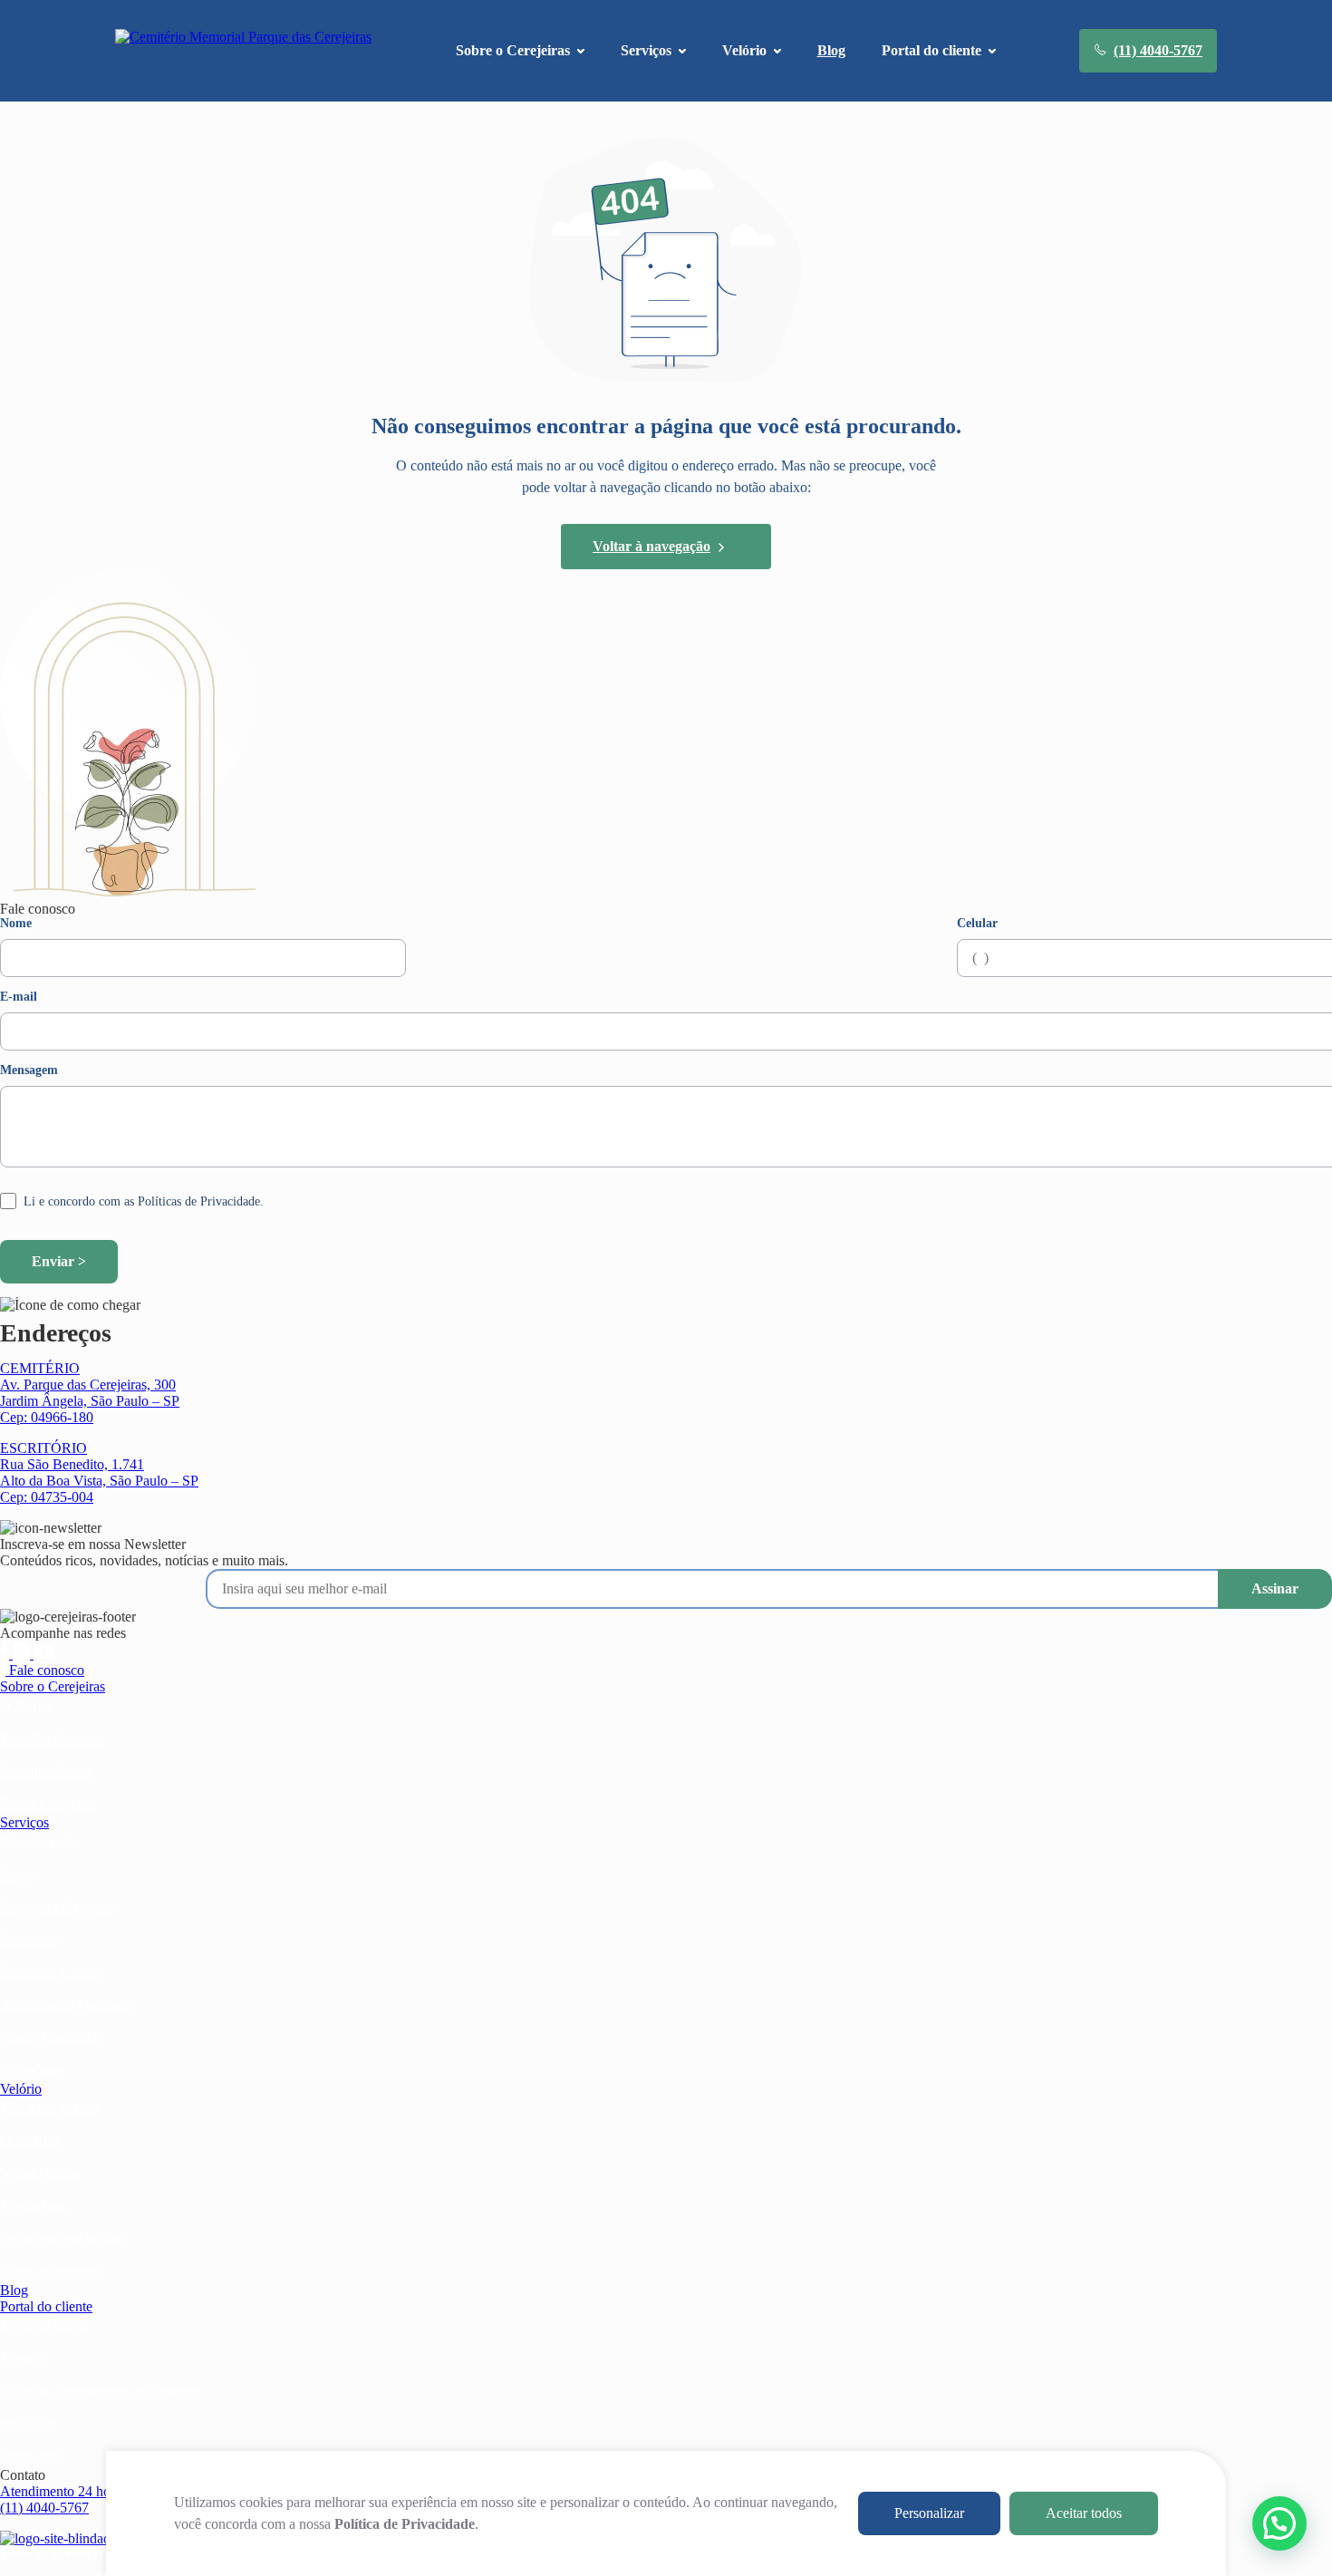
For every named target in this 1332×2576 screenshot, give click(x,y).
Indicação (28, 2423)
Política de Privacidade (405, 2524)
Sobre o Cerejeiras (53, 1686)
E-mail (19, 997)
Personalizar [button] (929, 2513)
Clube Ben (31, 2456)
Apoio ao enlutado (53, 2271)
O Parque (27, 1705)
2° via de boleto (45, 2325)
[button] (1279, 2523)
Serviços (24, 1822)
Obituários (30, 2140)
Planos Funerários (51, 2037)
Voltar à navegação (652, 546)
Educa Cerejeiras (48, 1803)
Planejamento (39, 1841)
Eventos (23, 2358)
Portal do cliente (46, 2306)
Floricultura (33, 2206)
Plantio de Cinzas (50, 1972)
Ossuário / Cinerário (58, 1907)
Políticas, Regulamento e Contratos (100, 2391)
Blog (831, 50)
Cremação (29, 1939)
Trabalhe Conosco (52, 1738)
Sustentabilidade (47, 1771)
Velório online (40, 2173)
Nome (16, 924)
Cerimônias (33, 2070)
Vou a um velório (49, 2108)
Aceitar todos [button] (1084, 2513)
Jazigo (18, 1874)
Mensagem (29, 1070)
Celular (977, 924)
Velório (21, 2089)
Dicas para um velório (63, 2238)
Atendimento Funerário (67, 2005)
